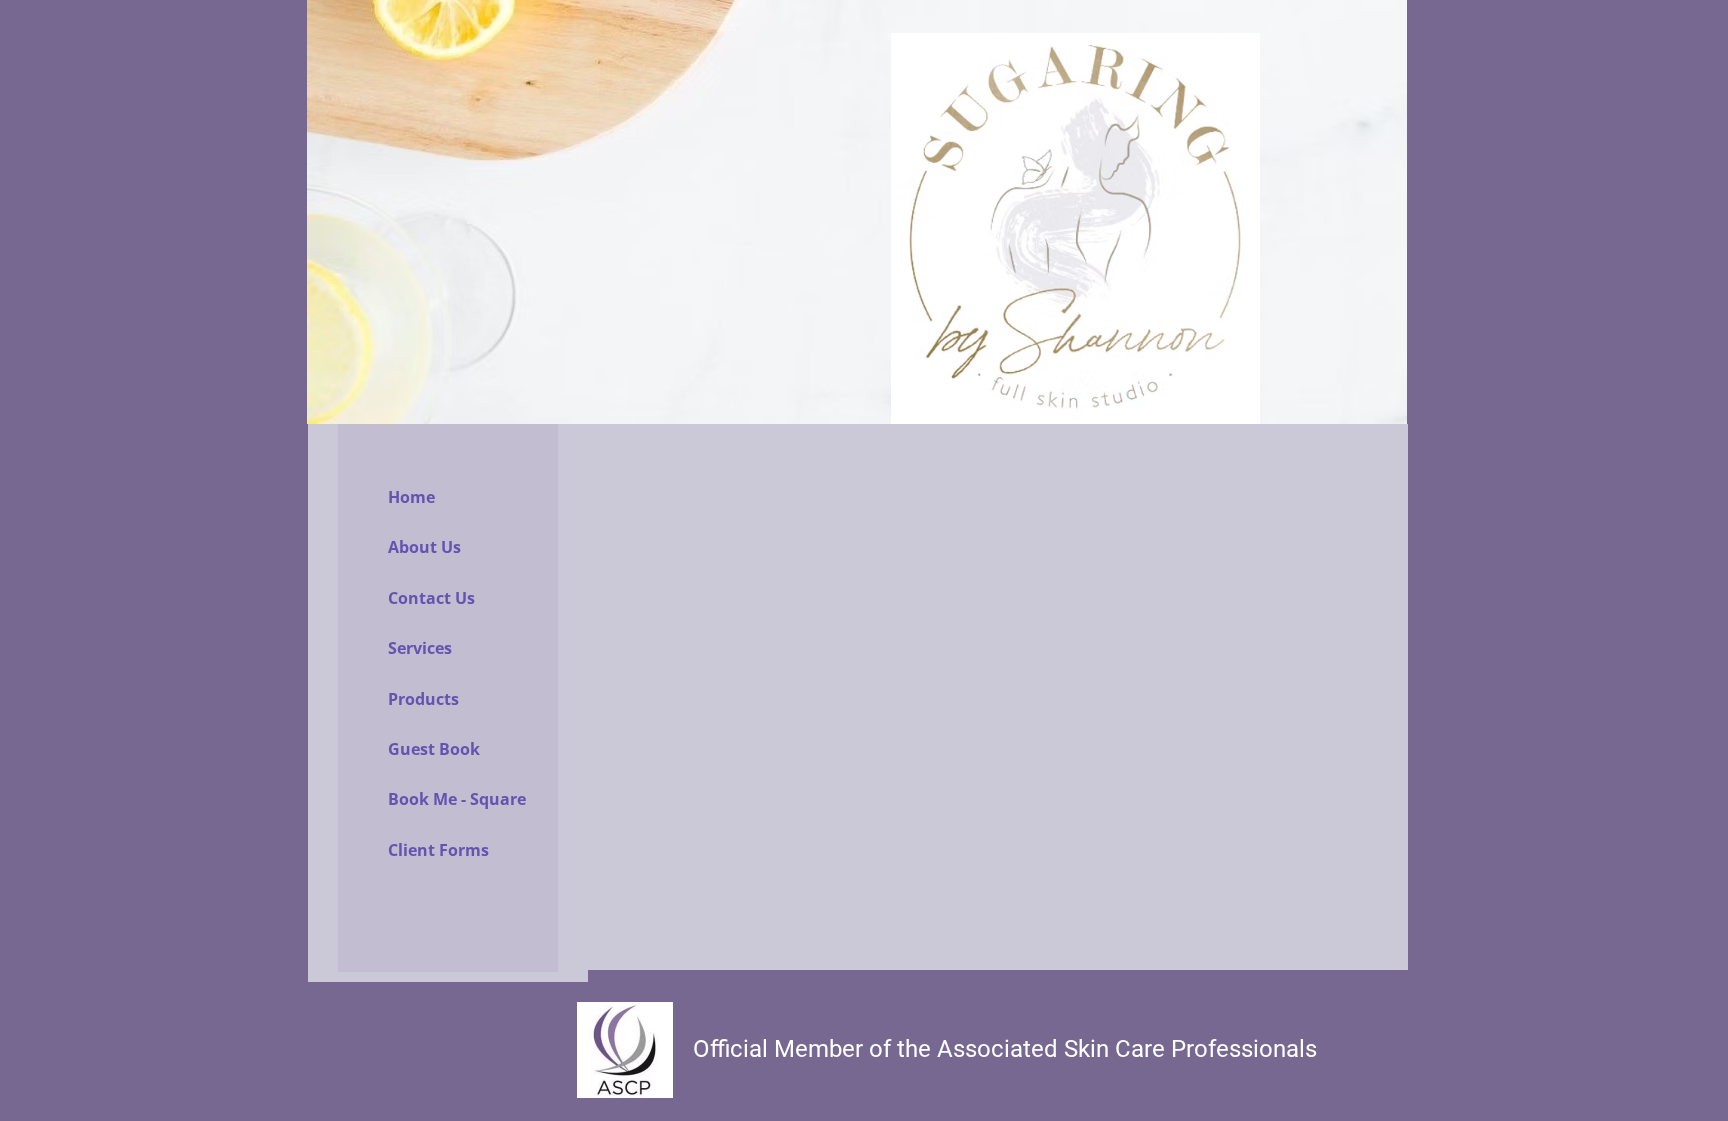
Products (423, 699)
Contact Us (431, 598)
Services (420, 648)
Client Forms (438, 850)
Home (411, 497)
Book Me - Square (457, 799)
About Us (424, 547)
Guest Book (434, 749)
